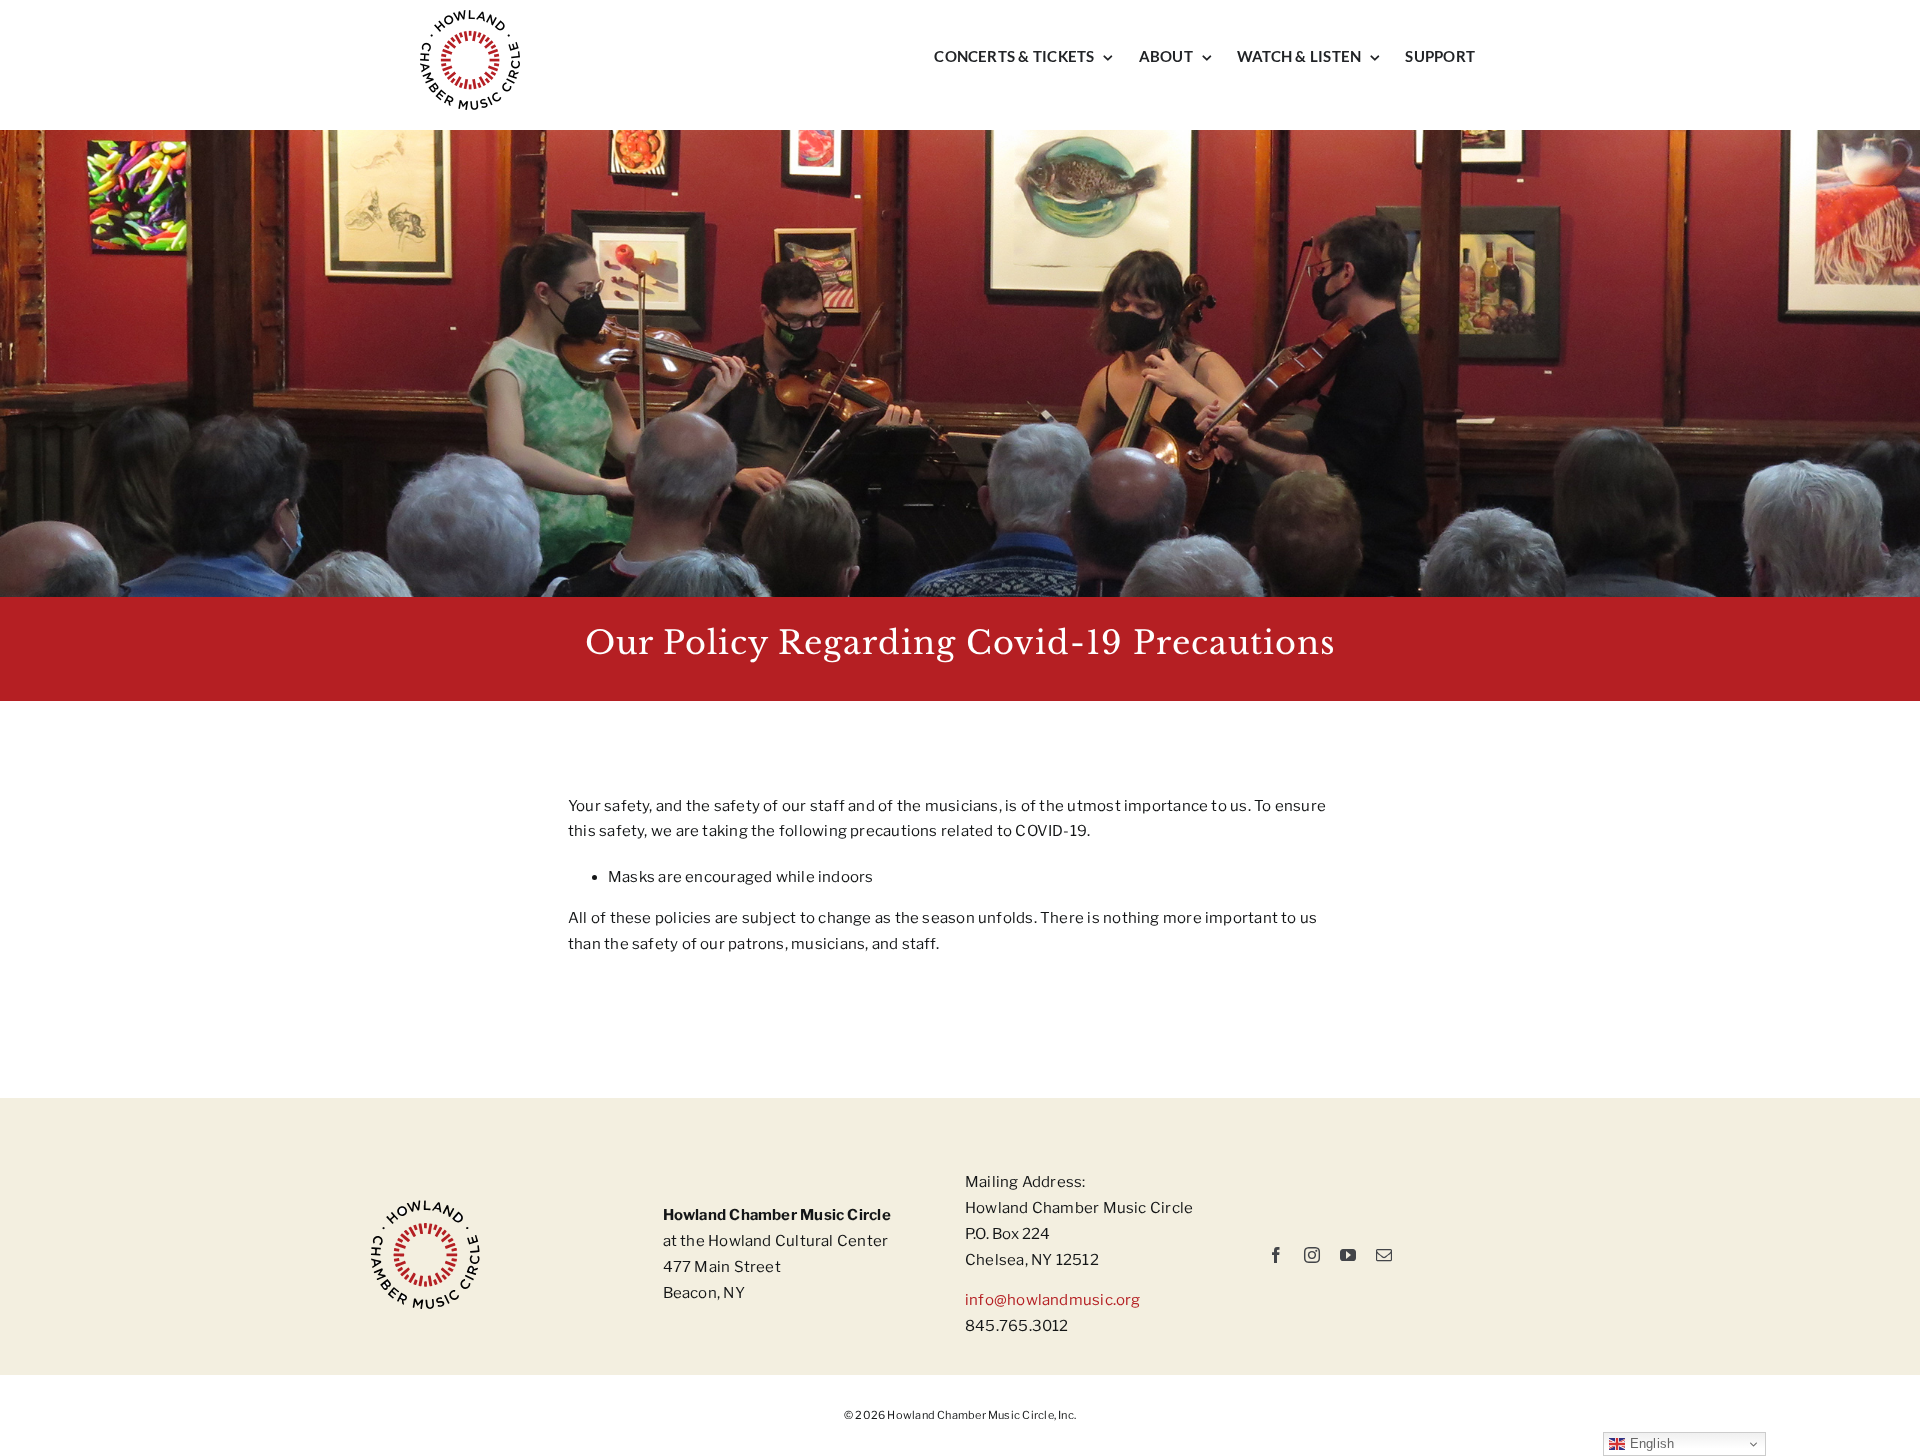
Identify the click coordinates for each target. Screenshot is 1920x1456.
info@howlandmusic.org (1053, 1300)
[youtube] (1348, 1255)
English (1649, 1443)
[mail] (1384, 1255)
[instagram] (1312, 1255)
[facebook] (1276, 1255)
